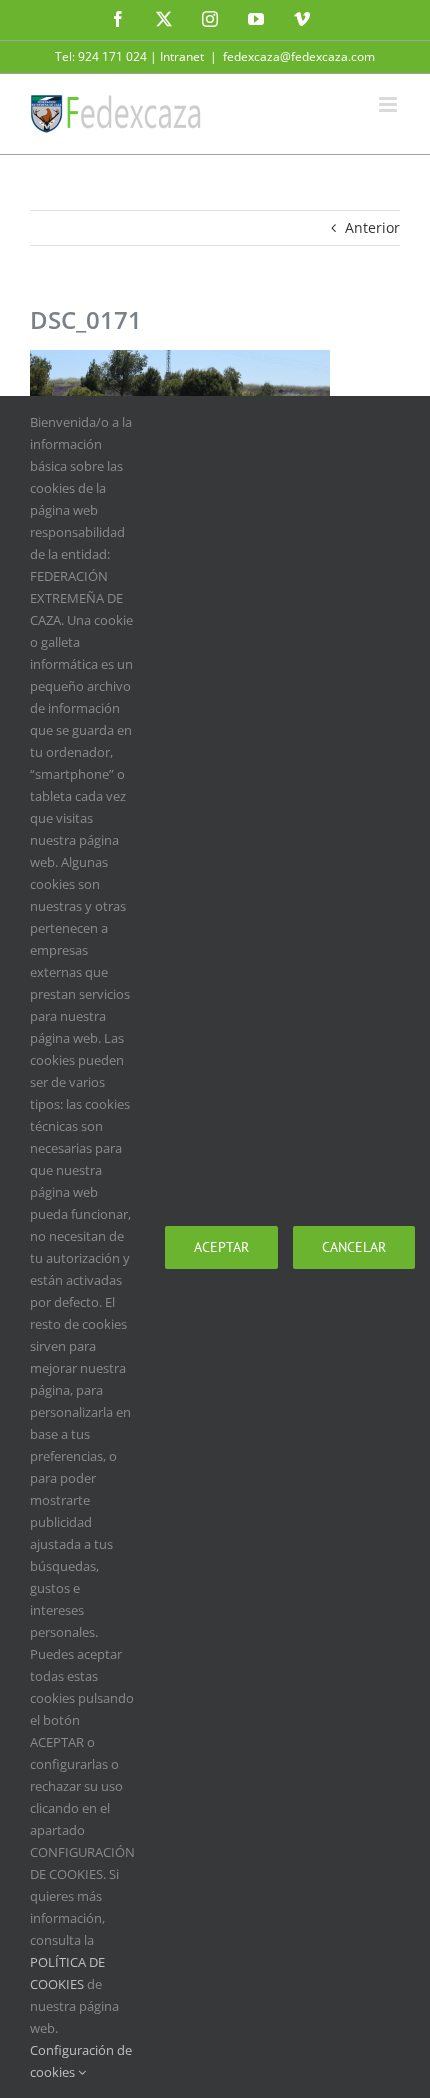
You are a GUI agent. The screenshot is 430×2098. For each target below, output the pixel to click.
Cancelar (354, 1247)
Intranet (182, 56)
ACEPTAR (221, 1247)
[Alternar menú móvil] (389, 104)
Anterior (372, 227)
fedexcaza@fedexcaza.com (299, 56)
